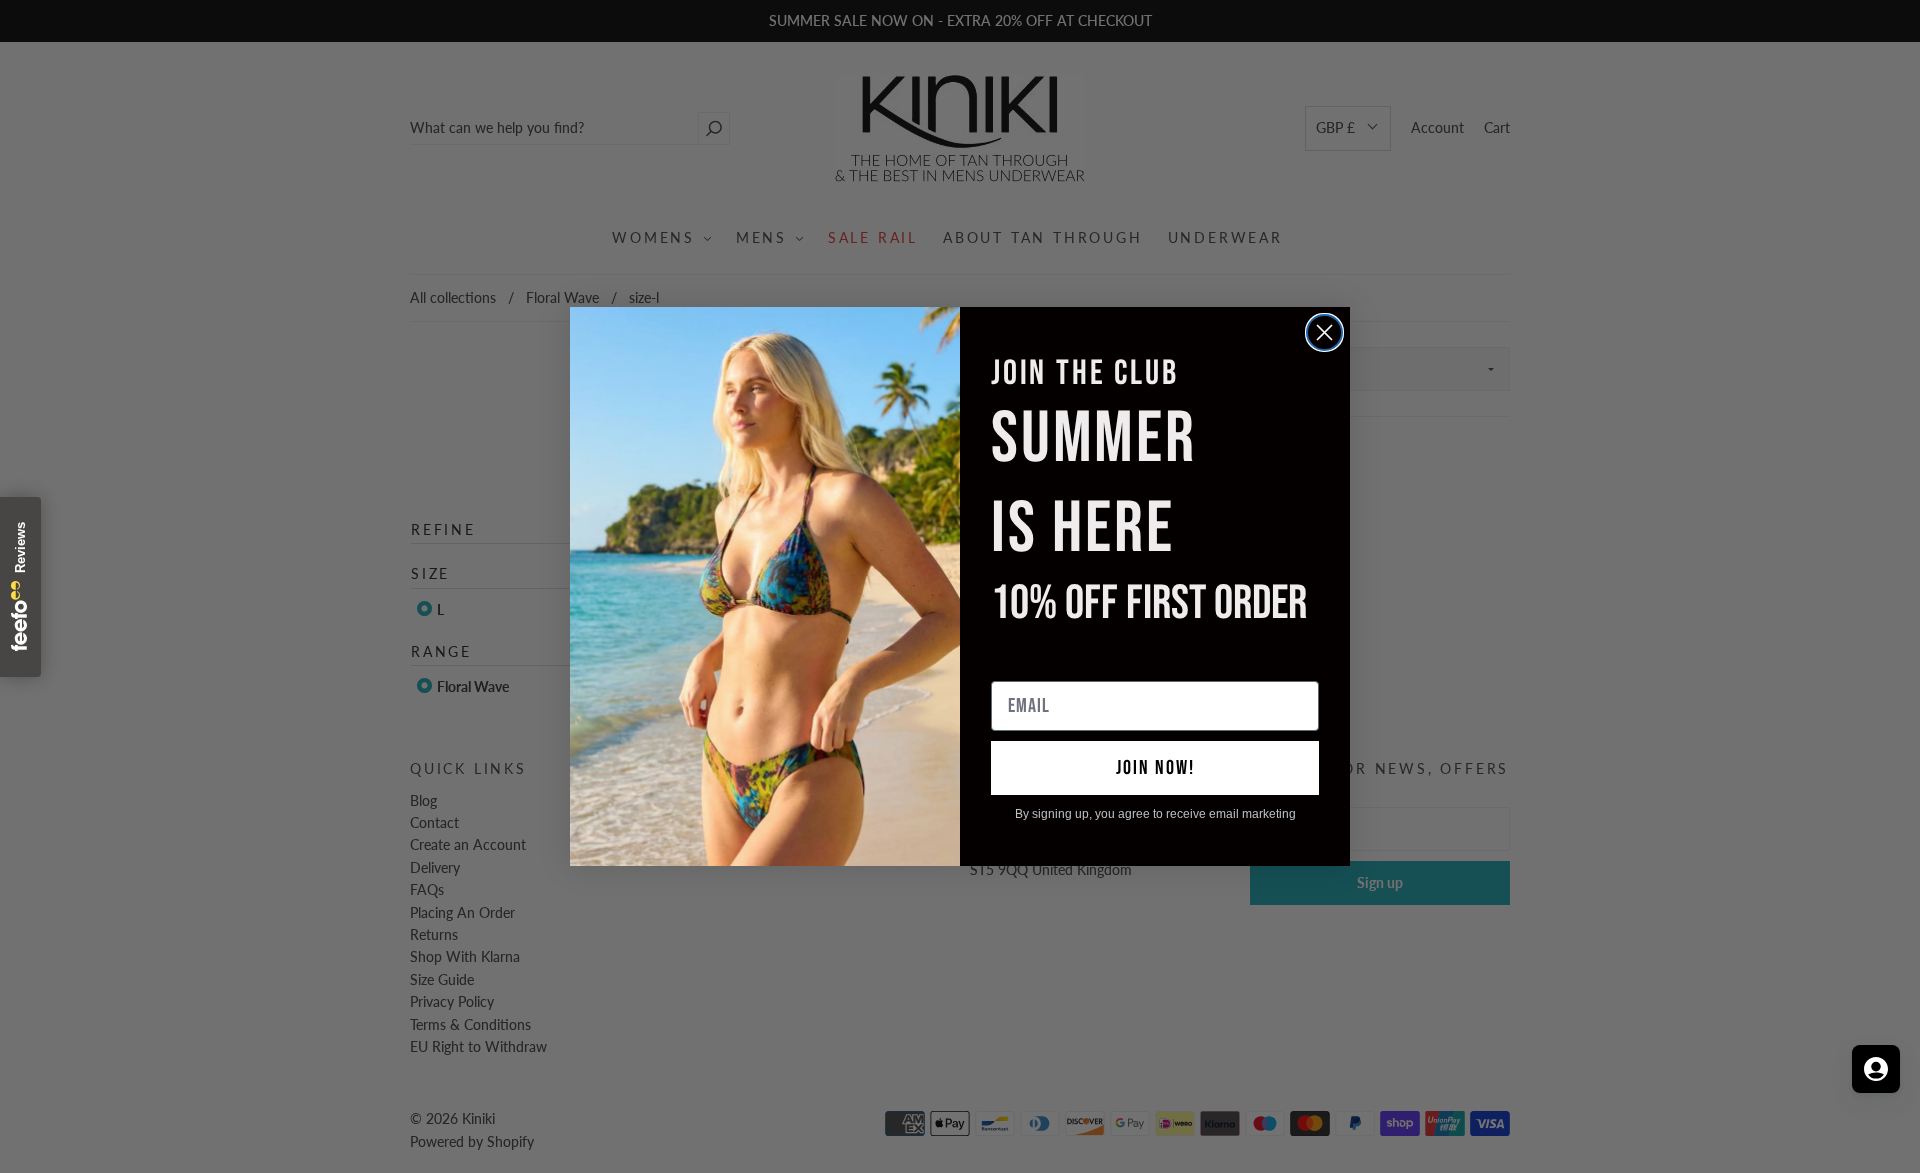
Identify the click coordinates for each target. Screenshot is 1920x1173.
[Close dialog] (1324, 332)
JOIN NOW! (1155, 768)
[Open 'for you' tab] (1876, 1069)
